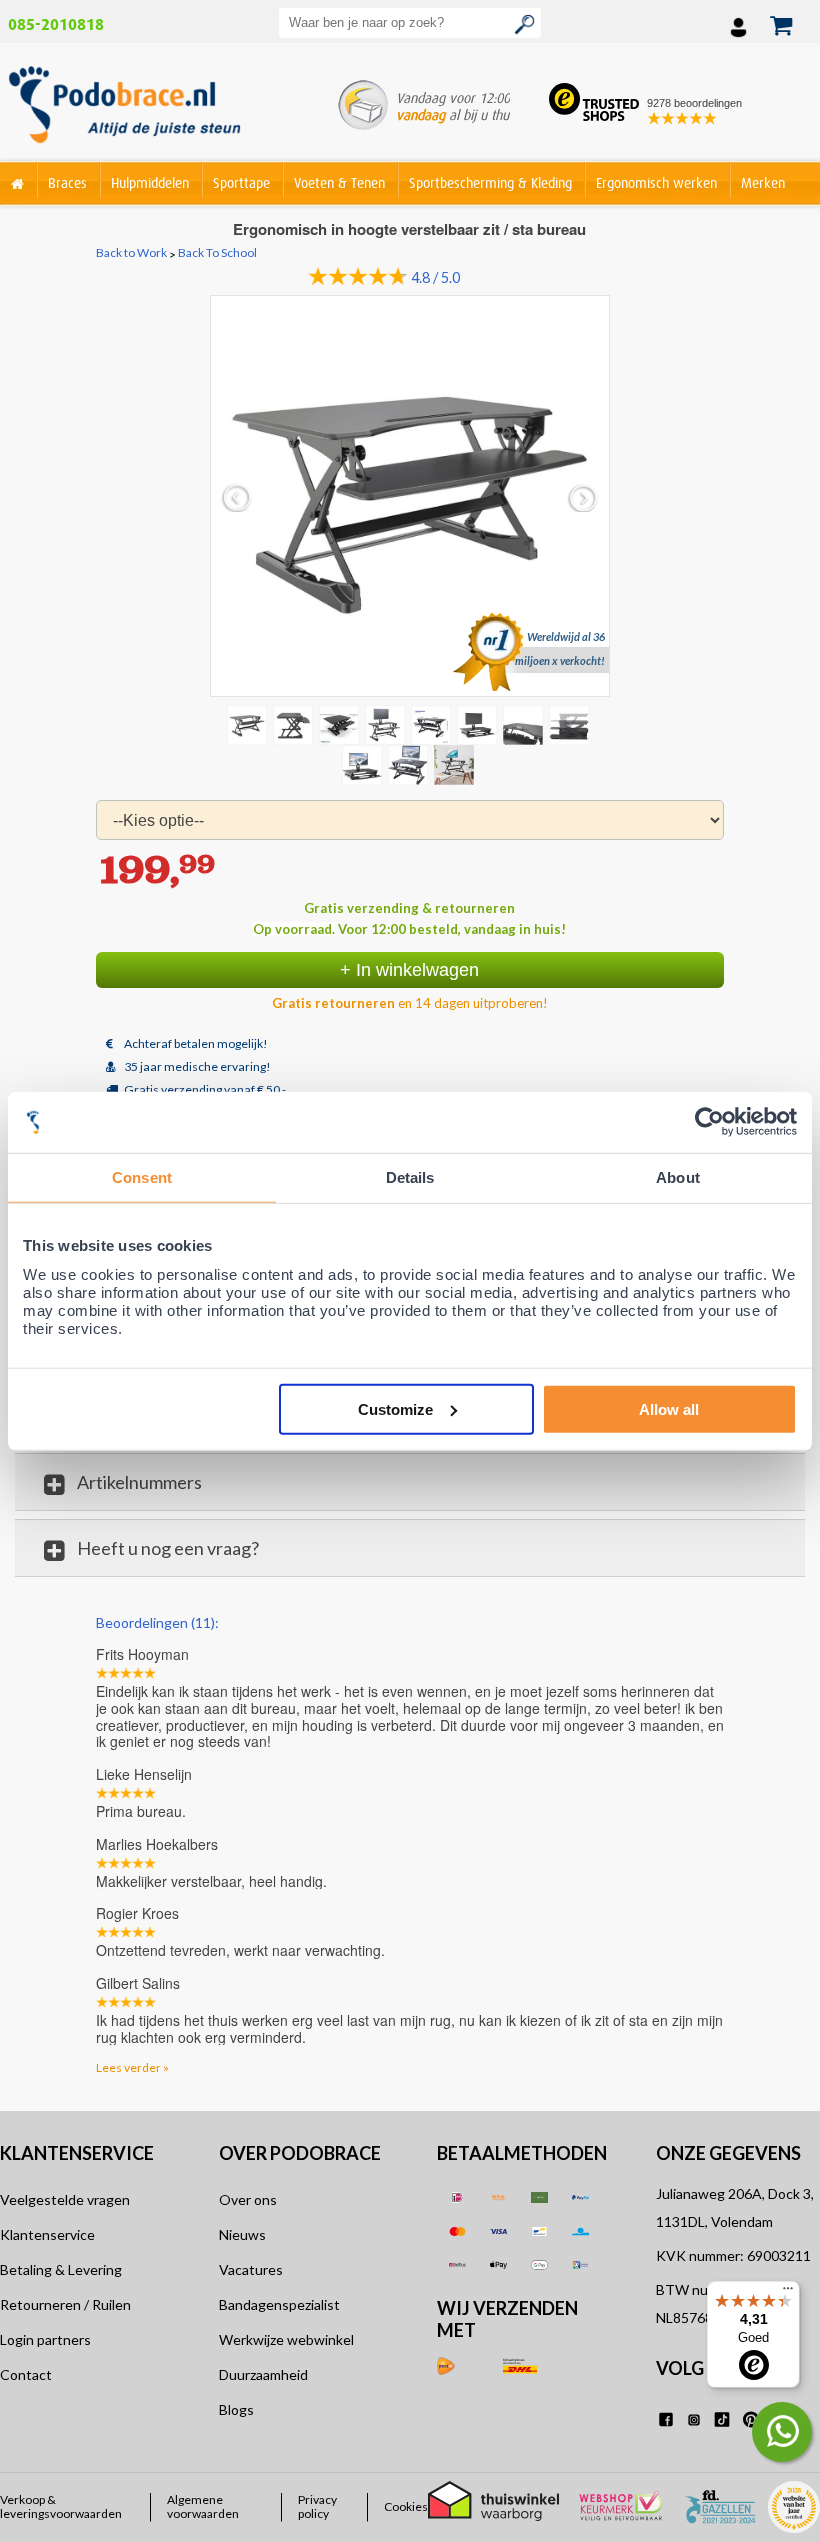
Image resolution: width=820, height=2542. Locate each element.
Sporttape (241, 183)
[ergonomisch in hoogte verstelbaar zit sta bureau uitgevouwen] (571, 724)
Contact (26, 2374)
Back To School (217, 253)
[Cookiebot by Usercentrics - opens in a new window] (709, 1122)
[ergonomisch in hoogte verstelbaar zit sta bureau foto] (479, 724)
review (705, 1621)
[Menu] (788, 2293)
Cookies (406, 2507)
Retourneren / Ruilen (65, 2304)
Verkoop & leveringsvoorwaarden (61, 2507)
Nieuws (242, 2234)
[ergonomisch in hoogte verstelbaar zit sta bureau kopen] (411, 495)
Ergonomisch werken (656, 183)
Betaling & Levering (61, 2269)
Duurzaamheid (263, 2374)
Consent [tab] (142, 1177)
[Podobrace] (18, 179)
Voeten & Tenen (339, 183)
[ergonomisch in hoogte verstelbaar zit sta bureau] (387, 724)
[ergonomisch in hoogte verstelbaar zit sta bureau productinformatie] (433, 724)
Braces (67, 183)
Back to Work (131, 253)
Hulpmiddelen (150, 183)
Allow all (669, 1408)
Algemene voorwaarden (203, 2507)
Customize (395, 1408)
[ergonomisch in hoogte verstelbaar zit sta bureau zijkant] (295, 724)
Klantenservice (47, 2234)
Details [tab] (410, 1177)
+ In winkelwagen (409, 970)
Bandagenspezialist (279, 2304)
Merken (763, 183)
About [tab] (678, 1177)
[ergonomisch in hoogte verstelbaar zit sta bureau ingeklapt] (525, 724)
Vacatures (251, 2269)
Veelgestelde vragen (65, 2199)
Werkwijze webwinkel (286, 2339)
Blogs (236, 2409)
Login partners (45, 2339)
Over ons (248, 2199)
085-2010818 (56, 25)
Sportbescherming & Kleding (490, 183)
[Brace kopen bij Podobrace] (124, 109)
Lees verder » (132, 2067)
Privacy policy (317, 2507)
